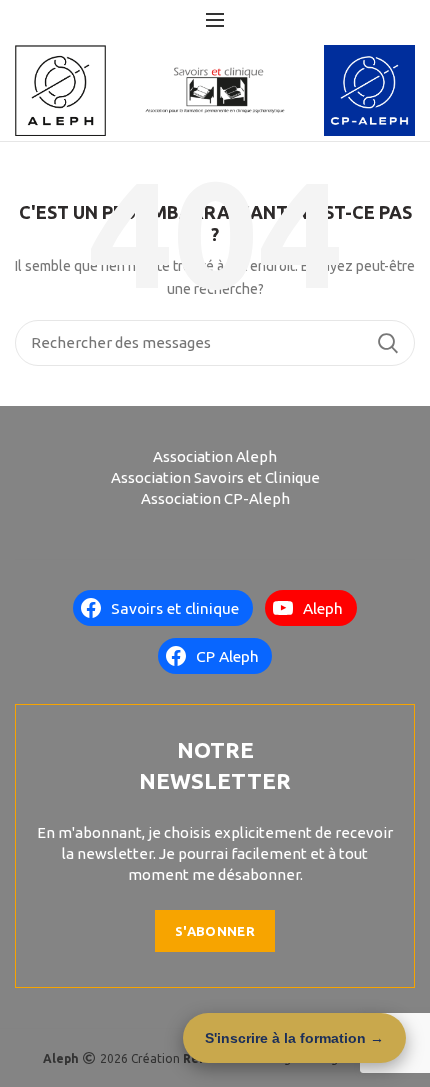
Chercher (388, 343)
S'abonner (215, 931)
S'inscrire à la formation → (294, 1038)
